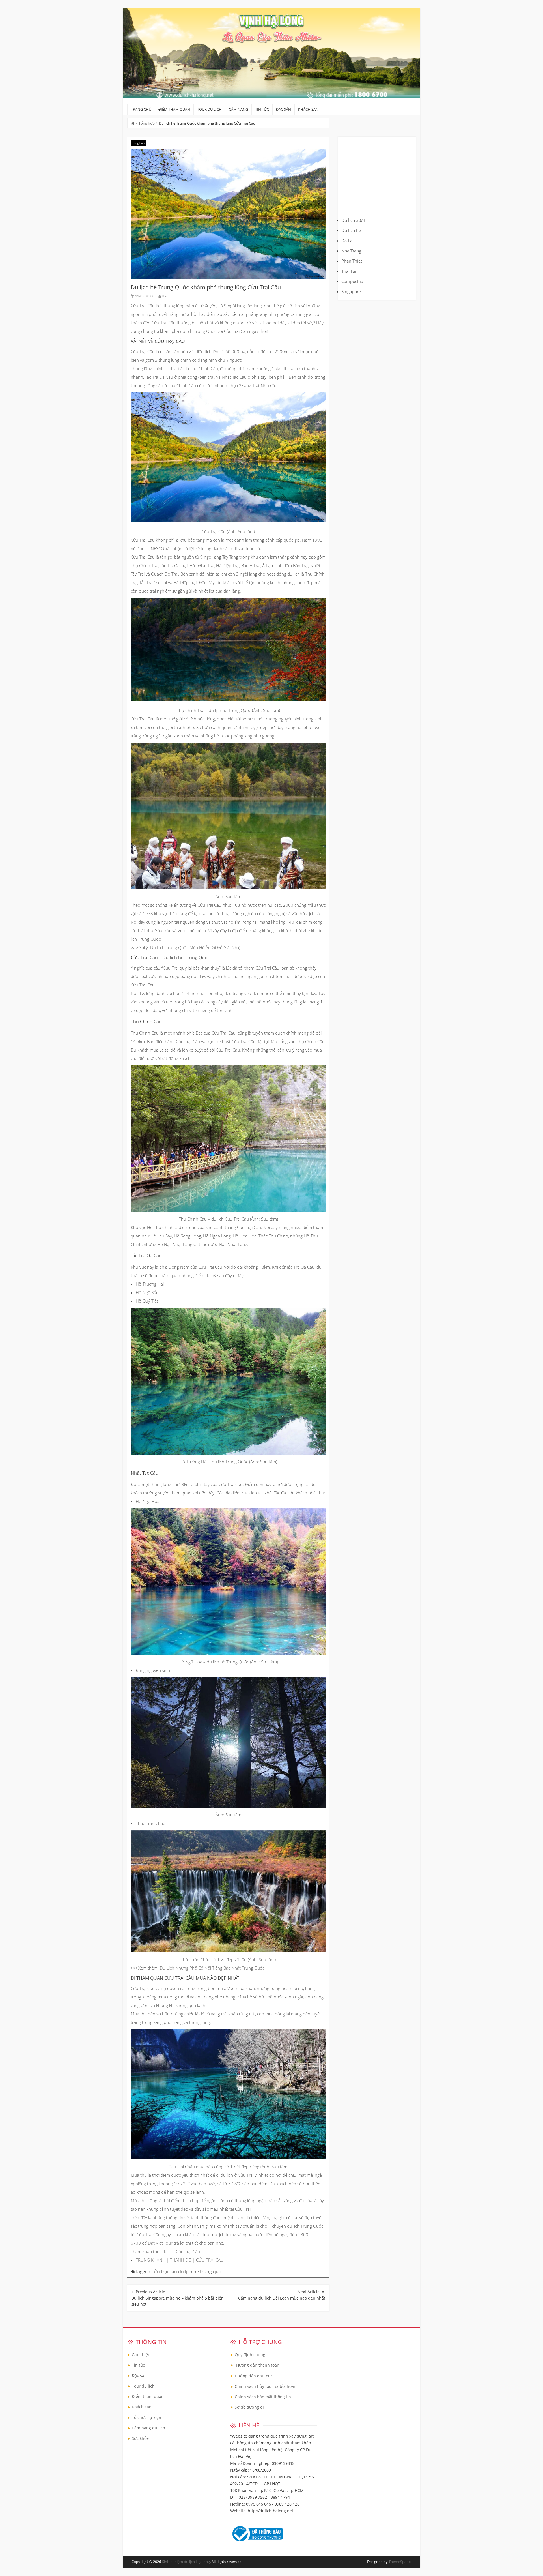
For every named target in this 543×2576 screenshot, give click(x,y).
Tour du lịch (209, 109)
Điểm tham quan (174, 109)
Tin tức (262, 109)
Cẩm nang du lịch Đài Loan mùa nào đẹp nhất (282, 2298)
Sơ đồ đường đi (249, 2407)
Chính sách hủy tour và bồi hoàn (266, 2386)
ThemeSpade (400, 2562)
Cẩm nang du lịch (148, 2428)
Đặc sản (284, 109)
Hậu (165, 296)
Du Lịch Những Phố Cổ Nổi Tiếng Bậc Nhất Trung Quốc (212, 1968)
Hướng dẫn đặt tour (254, 2376)
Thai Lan (350, 271)
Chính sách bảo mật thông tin (263, 2397)
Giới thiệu (141, 2355)
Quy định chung (250, 2355)
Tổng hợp (147, 123)
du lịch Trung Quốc (199, 331)
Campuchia (352, 281)
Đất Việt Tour (160, 2243)
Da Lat (348, 241)
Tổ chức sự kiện (146, 2417)
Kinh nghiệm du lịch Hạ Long (186, 2562)
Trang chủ (141, 109)
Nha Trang (351, 251)
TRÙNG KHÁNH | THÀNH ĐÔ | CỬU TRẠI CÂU (180, 2260)
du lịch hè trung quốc (201, 2272)
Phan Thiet (352, 261)
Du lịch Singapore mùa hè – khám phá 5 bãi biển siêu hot (177, 2301)
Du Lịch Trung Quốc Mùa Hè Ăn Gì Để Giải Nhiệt (196, 947)
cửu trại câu (164, 2272)
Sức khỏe (140, 2438)
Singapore (351, 291)
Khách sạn (308, 109)
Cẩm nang (238, 109)
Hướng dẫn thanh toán (258, 2365)
